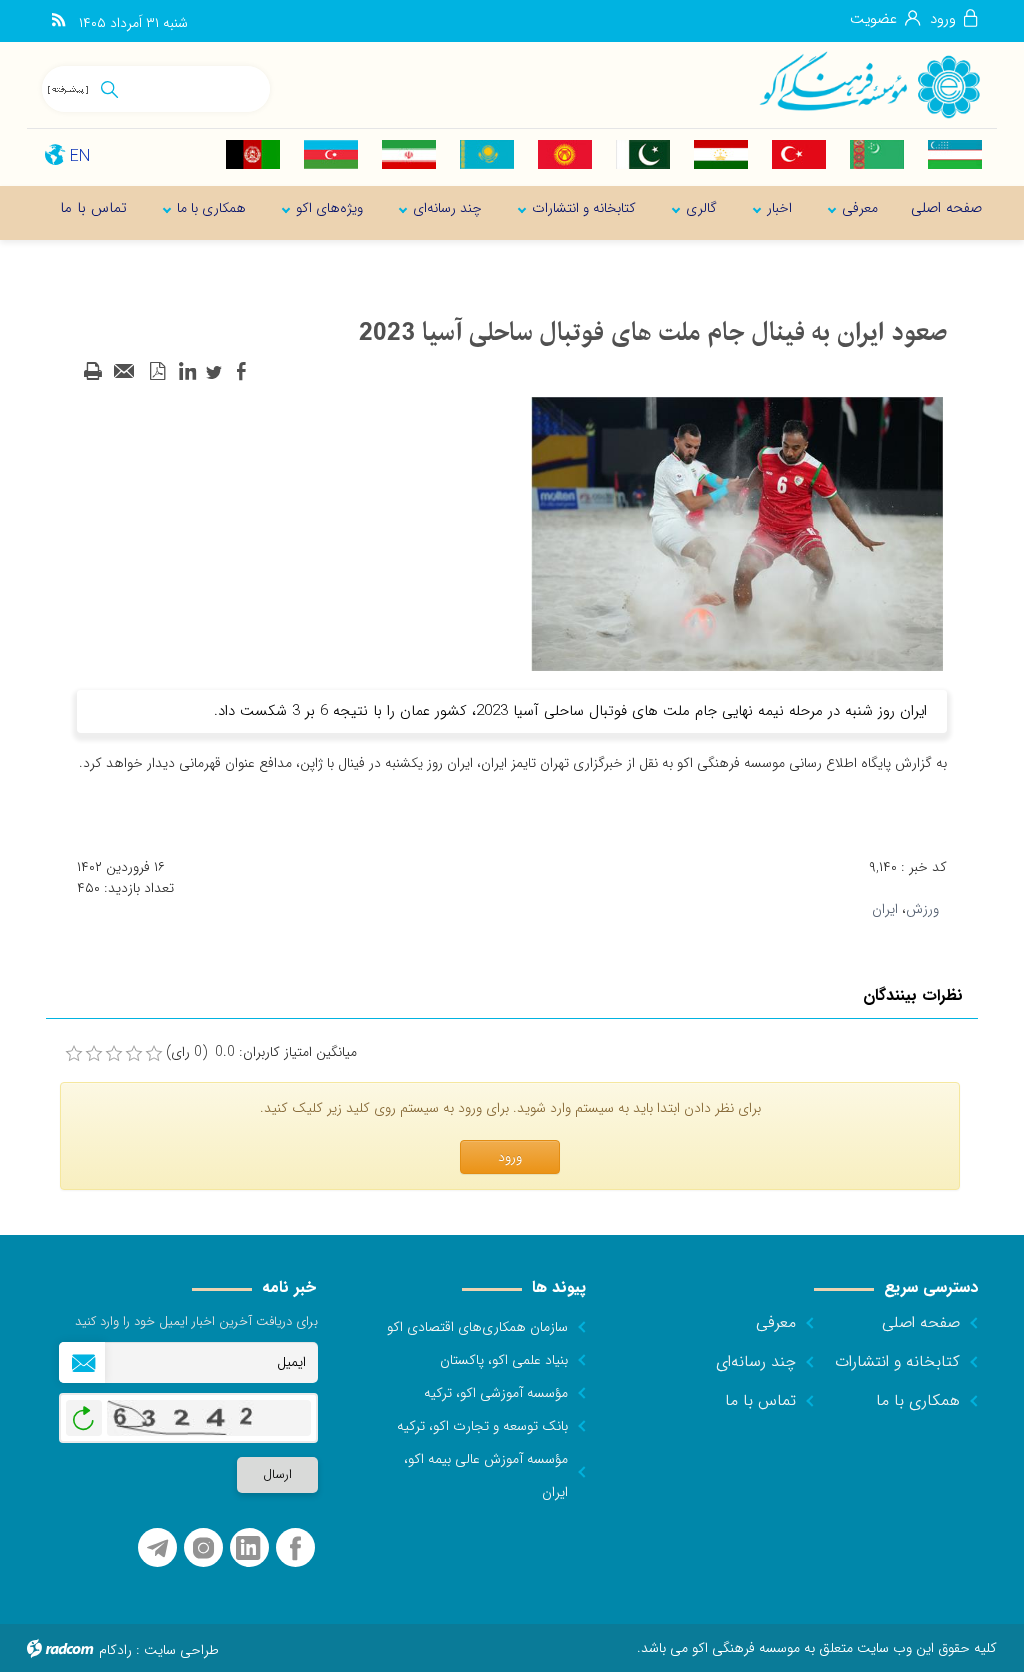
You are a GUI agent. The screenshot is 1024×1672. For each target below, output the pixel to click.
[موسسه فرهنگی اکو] (869, 84)
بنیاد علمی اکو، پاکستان (504, 1360)
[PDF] (157, 372)
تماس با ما (760, 1400)
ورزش (922, 909)
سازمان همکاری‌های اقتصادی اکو (477, 1327)
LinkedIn (248, 1548)
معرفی (776, 1322)
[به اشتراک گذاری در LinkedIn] (187, 372)
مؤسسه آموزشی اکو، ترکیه (496, 1393)
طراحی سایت (181, 1650)
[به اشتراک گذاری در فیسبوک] (241, 372)
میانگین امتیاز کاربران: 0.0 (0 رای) (261, 1052)
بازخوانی (84, 1413)
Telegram (157, 1548)
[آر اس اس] (58, 21)
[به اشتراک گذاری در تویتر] (214, 372)
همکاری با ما (918, 1400)
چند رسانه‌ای (756, 1361)
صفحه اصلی (921, 1322)
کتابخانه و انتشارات (897, 1361)
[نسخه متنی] (93, 372)
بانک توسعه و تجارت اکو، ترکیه (482, 1426)
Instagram (203, 1548)
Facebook (295, 1548)
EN (80, 156)
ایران (885, 909)
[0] (74, 1054)
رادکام (115, 1650)
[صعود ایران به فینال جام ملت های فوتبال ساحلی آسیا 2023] (737, 533)
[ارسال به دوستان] (125, 372)
